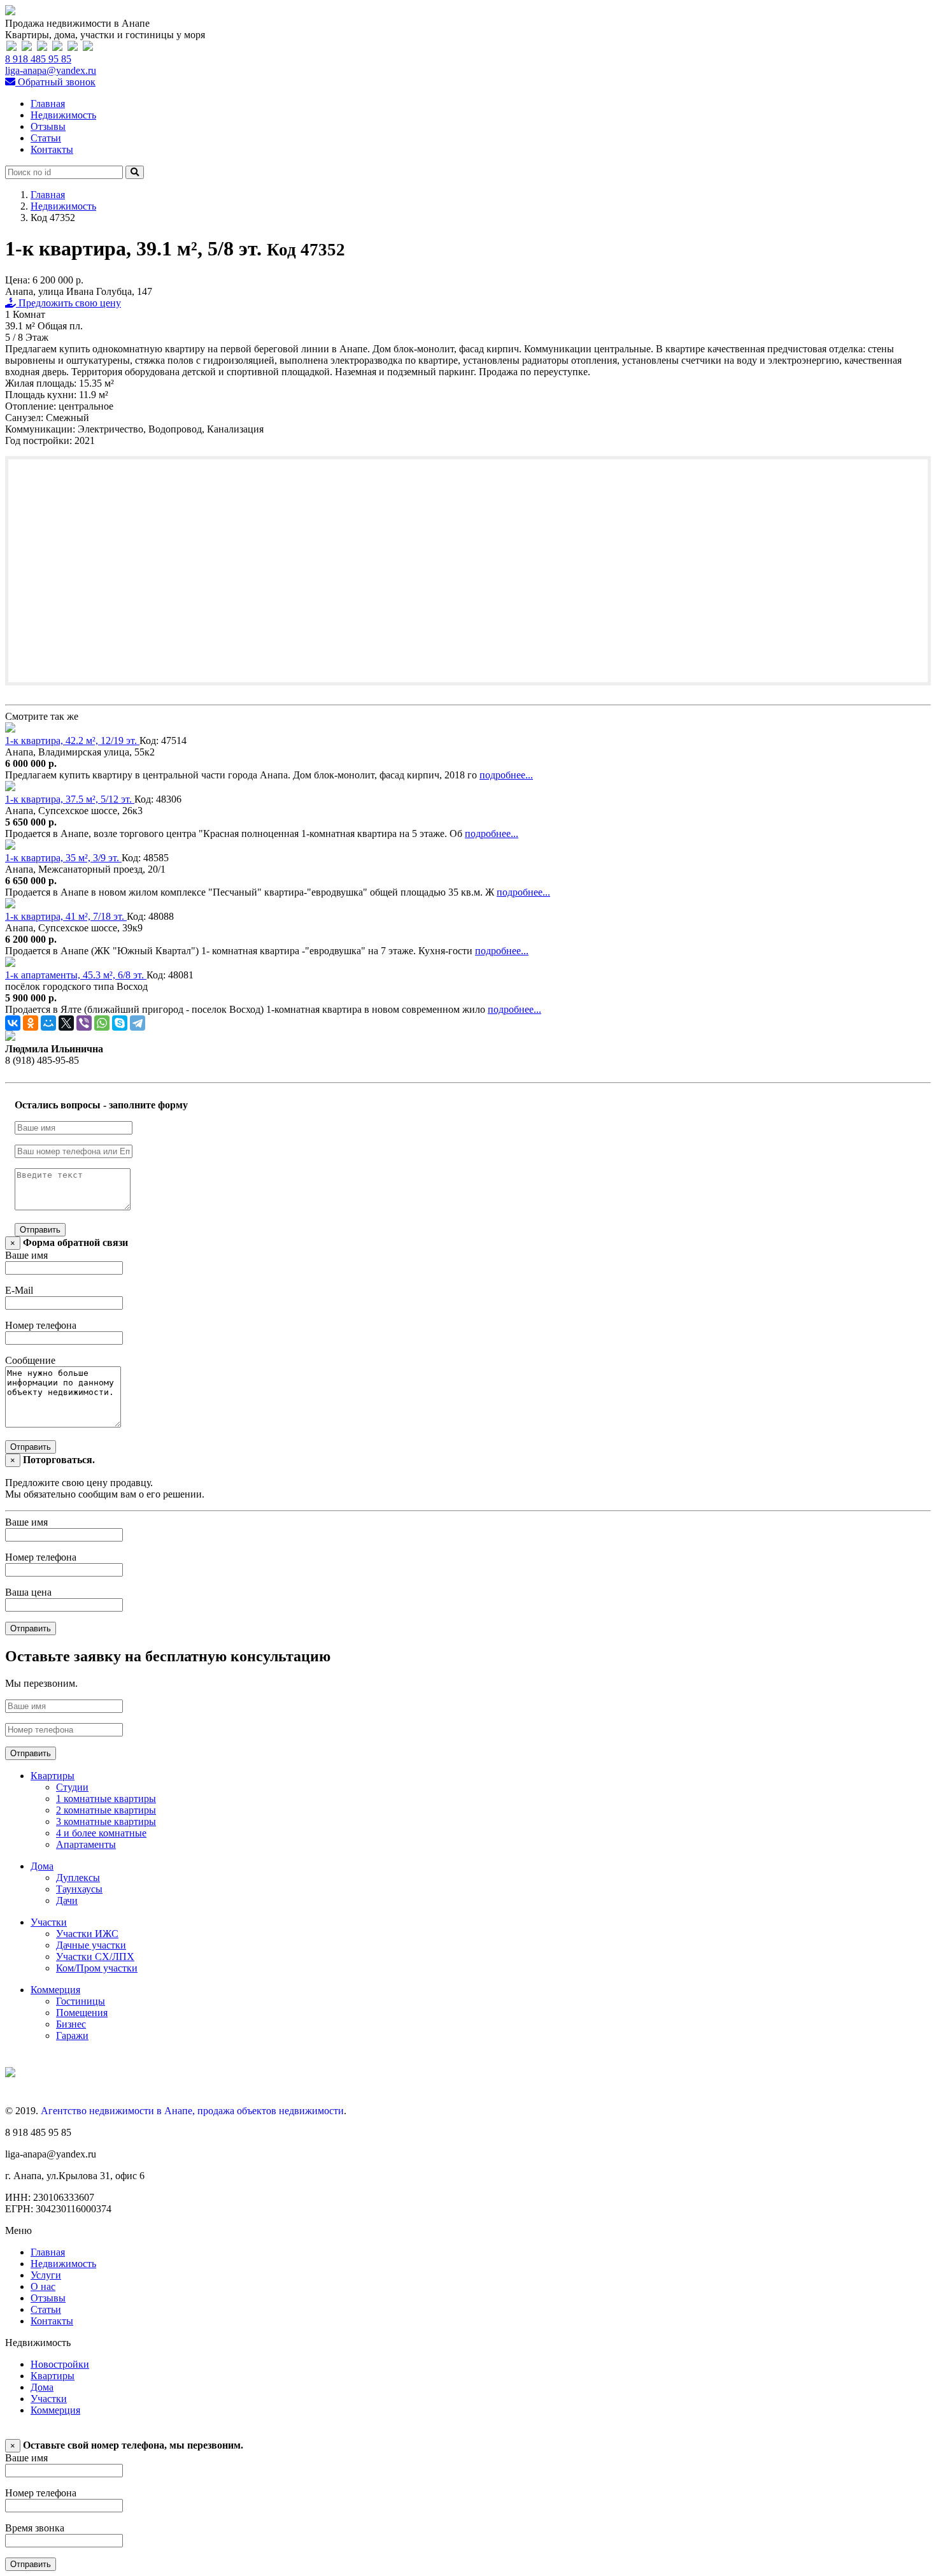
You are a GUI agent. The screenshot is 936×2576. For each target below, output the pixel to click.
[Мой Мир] (48, 1023)
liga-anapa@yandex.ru (51, 70)
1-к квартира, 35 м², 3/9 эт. (63, 858)
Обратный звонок (55, 82)
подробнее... (506, 775)
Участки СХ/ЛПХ (95, 1957)
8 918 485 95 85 (38, 59)
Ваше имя (26, 1255)
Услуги (46, 2275)
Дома (42, 1866)
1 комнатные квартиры (106, 1799)
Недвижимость (63, 115)
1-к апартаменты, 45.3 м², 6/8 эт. (76, 975)
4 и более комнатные (101, 1833)
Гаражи (72, 2036)
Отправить (40, 1230)
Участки (49, 1922)
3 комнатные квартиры (106, 1821)
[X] (66, 1023)
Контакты (52, 149)
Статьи (46, 138)
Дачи (67, 1900)
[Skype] (120, 1023)
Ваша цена (28, 1592)
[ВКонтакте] (13, 1023)
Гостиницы (81, 2001)
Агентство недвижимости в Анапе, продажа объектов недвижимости (192, 2111)
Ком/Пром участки (97, 1968)
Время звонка (35, 2528)
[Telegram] (138, 1023)
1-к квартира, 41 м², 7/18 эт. (66, 916)
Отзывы (48, 126)
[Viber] (84, 1023)
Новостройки (60, 2364)
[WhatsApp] (102, 1023)
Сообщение (30, 1360)
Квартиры (53, 1776)
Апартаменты (86, 1844)
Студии (72, 1787)
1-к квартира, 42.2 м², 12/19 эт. (72, 741)
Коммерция (55, 1990)
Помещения (82, 2013)
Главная (48, 104)
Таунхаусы (79, 1889)
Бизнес (71, 2024)
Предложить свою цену (68, 303)
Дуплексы (78, 1878)
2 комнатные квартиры (106, 1810)
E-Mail (19, 1290)
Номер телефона (41, 1325)
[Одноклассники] (31, 1023)
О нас (43, 2286)
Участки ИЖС (87, 1934)
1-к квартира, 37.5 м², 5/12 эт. (70, 799)
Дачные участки (91, 1945)
